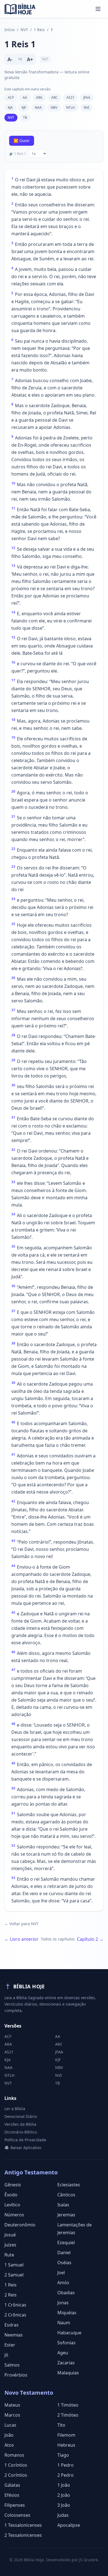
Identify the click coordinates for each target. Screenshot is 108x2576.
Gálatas (12, 2485)
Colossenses (17, 2515)
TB (25, 118)
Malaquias (68, 2373)
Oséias (64, 2263)
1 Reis (39, 30)
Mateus (12, 2405)
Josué (10, 2235)
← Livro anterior (21, 1939)
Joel (61, 2273)
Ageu (63, 2353)
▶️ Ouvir (22, 141)
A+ (30, 59)
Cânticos (66, 2195)
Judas (63, 2515)
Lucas (10, 2425)
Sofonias (66, 2343)
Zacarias (66, 2363)
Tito (61, 2425)
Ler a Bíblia (15, 2109)
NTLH (70, 107)
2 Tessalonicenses (23, 2535)
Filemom (66, 2435)
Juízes (10, 2245)
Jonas (63, 2303)
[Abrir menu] (98, 9)
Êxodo (11, 2195)
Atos (9, 2445)
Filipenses (15, 2505)
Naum (64, 2323)
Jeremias (66, 2215)
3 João (64, 2505)
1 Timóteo (68, 2405)
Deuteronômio (20, 2225)
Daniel (64, 2253)
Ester (10, 2345)
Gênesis (13, 2185)
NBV (54, 107)
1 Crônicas (15, 2305)
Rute (9, 2255)
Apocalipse (69, 2525)
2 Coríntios (16, 2475)
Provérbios (16, 2375)
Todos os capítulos (58, 1939)
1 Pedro (65, 2465)
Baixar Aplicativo (26, 2148)
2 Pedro (65, 2475)
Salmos (12, 2365)
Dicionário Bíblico (21, 2132)
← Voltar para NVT (21, 1924)
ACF (11, 97)
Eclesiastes (69, 2185)
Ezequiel (66, 2243)
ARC (54, 97)
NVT (24, 30)
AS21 (70, 97)
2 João (64, 2495)
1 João (64, 2485)
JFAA (87, 97)
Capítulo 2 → (90, 1939)
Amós (63, 2283)
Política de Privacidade (25, 2140)
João (9, 2435)
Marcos (12, 2415)
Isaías (63, 2205)
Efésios (12, 2495)
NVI (86, 107)
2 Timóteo (68, 2415)
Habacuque (69, 2333)
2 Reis (11, 2295)
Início (10, 30)
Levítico (12, 2205)
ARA (39, 97)
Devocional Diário (21, 2116)
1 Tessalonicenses (23, 2525)
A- (10, 59)
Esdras (11, 2325)
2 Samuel (14, 2275)
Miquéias (67, 2313)
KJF (24, 107)
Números (14, 2215)
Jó (6, 2355)
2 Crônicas (15, 2315)
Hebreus (66, 2445)
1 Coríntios (16, 2465)
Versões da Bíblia (20, 2124)
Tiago (63, 2455)
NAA (38, 107)
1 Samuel (14, 2265)
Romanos (14, 2455)
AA (25, 97)
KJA (10, 107)
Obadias (66, 2293)
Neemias (14, 2335)
